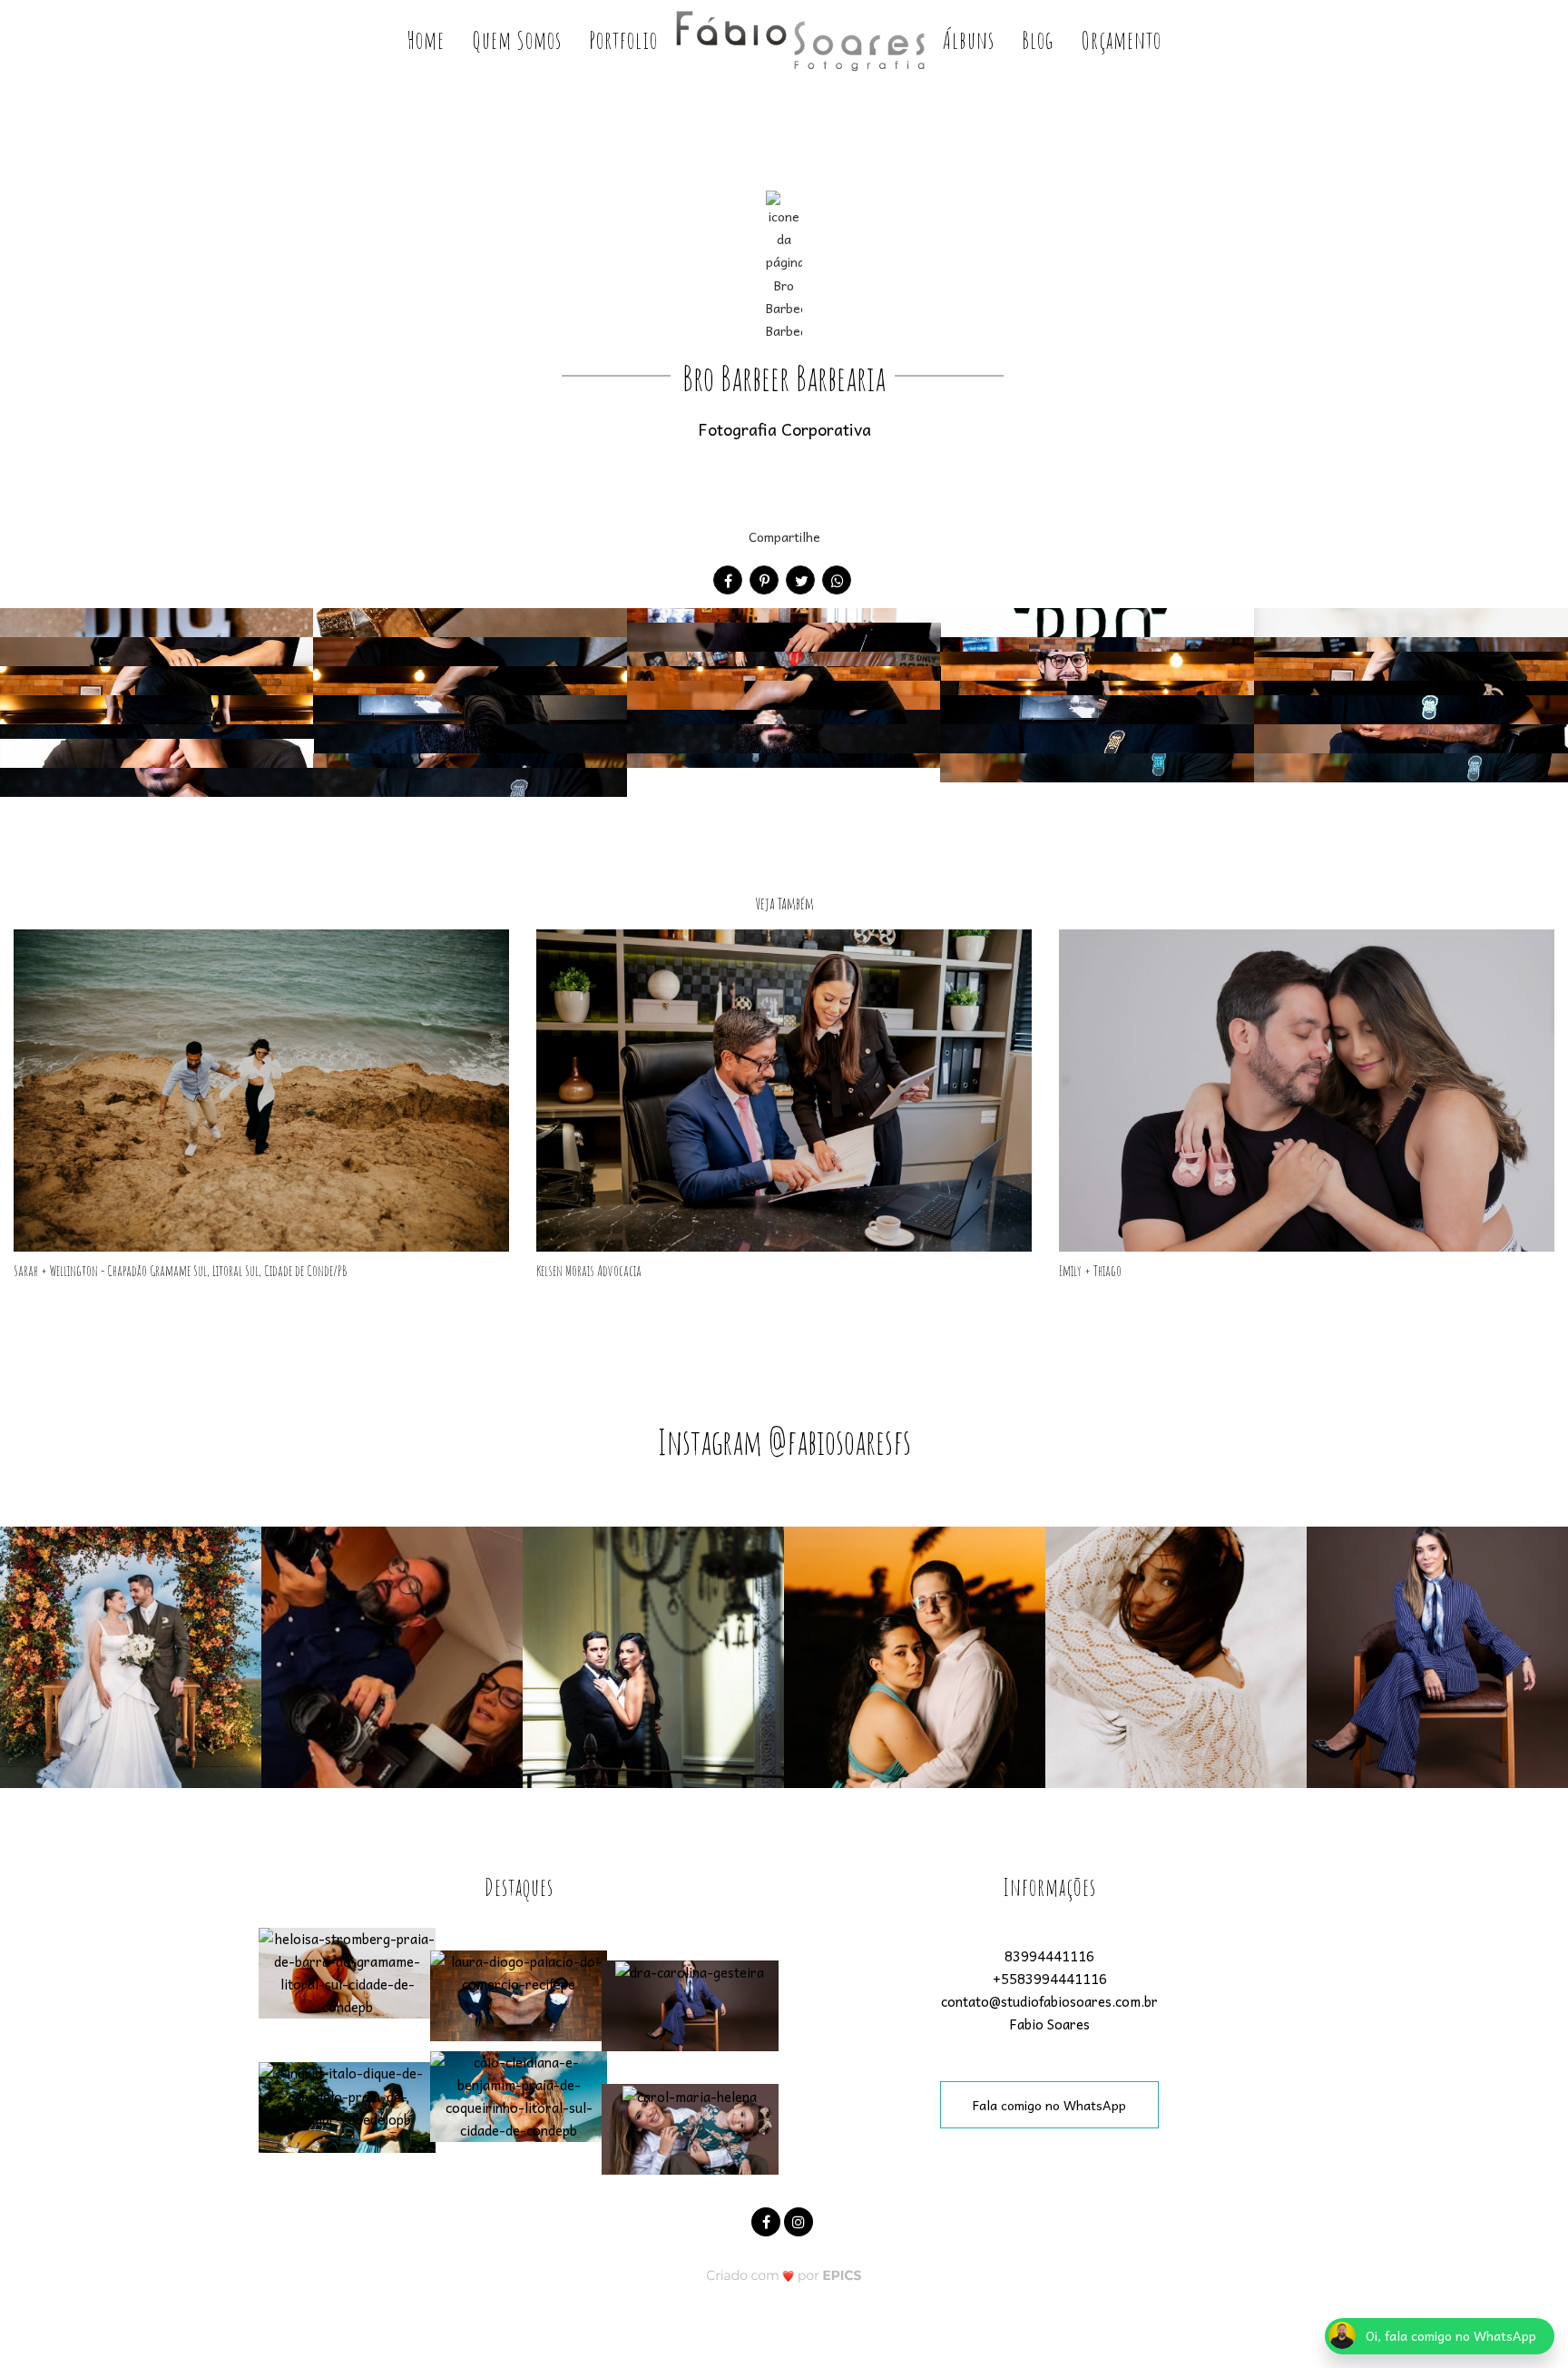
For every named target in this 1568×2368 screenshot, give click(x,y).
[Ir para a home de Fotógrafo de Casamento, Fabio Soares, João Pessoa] (800, 41)
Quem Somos (517, 40)
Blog (1038, 40)
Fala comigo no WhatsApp (1049, 2105)
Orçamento (1121, 40)
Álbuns (969, 40)
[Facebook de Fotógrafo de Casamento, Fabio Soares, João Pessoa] (768, 2220)
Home (426, 40)
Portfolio (623, 40)
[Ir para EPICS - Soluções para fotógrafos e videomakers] (784, 2275)
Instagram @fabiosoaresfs (784, 1441)
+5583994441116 (1050, 1979)
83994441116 (1049, 1956)
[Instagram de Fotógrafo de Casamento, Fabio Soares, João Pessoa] (800, 2220)
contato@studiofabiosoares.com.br (1049, 2001)
